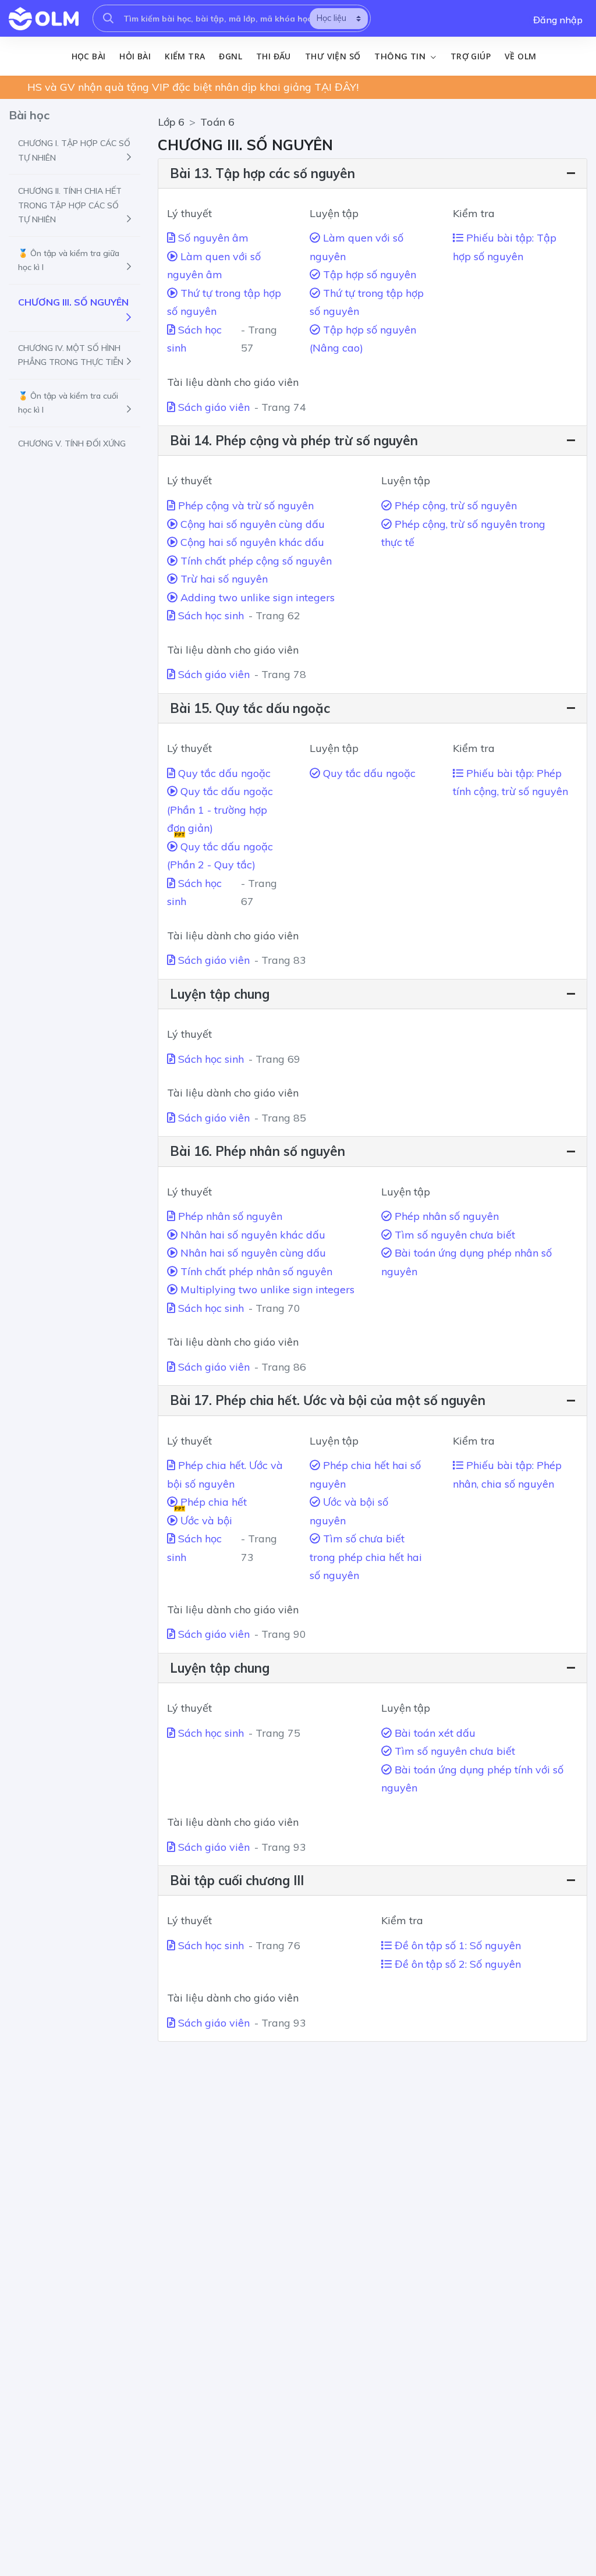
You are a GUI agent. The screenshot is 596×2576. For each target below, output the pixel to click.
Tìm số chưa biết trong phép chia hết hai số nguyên (366, 1557)
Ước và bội (205, 1521)
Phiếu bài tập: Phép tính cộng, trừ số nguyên (510, 783)
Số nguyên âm (212, 238)
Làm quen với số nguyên (356, 247)
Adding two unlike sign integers (256, 597)
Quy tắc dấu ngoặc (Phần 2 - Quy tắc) (220, 856)
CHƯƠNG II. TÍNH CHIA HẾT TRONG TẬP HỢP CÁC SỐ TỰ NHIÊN (70, 205)
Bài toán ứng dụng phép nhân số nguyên (466, 1262)
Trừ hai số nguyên (223, 579)
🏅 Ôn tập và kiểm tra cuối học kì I (68, 403)
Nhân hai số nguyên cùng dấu (252, 1253)
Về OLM (520, 56)
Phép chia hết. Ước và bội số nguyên (225, 1475)
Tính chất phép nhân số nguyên (255, 1271)
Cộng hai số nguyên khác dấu (251, 542)
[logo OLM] (44, 19)
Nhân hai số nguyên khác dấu (251, 1235)
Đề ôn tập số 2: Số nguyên (456, 1964)
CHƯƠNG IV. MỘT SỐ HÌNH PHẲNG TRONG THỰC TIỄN (71, 355)
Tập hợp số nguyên (368, 274)
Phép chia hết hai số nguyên (365, 1475)
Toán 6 (217, 122)
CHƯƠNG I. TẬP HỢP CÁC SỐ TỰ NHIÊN (74, 150)
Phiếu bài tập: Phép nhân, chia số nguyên (507, 1475)
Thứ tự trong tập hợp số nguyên (224, 302)
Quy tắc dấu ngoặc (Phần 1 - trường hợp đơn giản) (220, 811)
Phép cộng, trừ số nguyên (454, 505)
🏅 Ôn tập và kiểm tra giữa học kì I (69, 260)
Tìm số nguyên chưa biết (453, 1235)
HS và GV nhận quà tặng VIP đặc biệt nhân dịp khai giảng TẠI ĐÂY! (193, 87)
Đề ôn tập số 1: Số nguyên (456, 1945)
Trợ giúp (471, 56)
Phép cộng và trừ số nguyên (244, 505)
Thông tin (401, 56)
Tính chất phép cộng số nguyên (255, 561)
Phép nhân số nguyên (229, 1216)
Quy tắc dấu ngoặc (223, 773)
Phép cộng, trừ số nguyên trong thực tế (463, 533)
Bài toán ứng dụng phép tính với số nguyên (472, 1779)
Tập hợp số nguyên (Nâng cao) (363, 339)
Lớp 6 (171, 122)
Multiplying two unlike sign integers (266, 1289)
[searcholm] (108, 18)
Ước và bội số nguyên (349, 1511)
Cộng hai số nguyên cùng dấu (251, 524)
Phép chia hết (211, 1503)
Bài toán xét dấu (434, 1733)
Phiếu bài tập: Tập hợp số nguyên (505, 247)
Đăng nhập (558, 20)
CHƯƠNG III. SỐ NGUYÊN (73, 302)
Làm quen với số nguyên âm (214, 266)
